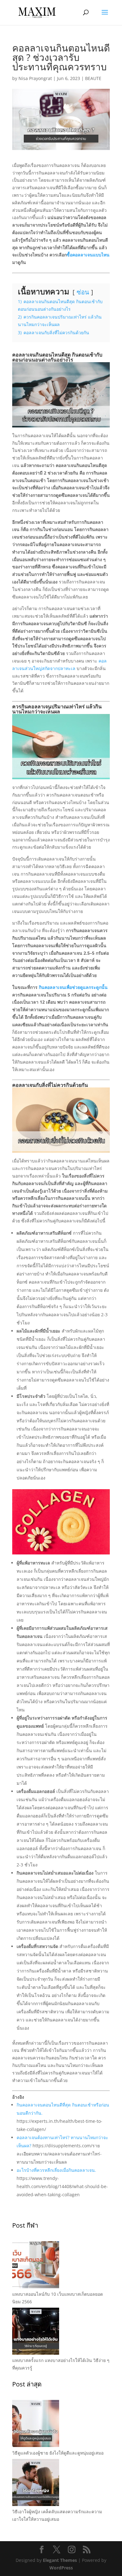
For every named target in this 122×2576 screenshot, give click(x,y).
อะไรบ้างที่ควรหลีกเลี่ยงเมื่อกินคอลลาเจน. (56, 2170)
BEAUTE (93, 78)
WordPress (61, 2568)
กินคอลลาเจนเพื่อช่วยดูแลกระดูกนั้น (73, 987)
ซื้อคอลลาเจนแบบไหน (88, 255)
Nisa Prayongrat (35, 78)
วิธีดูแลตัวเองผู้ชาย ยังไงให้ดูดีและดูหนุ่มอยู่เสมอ (58, 2453)
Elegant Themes (60, 2560)
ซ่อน (83, 292)
